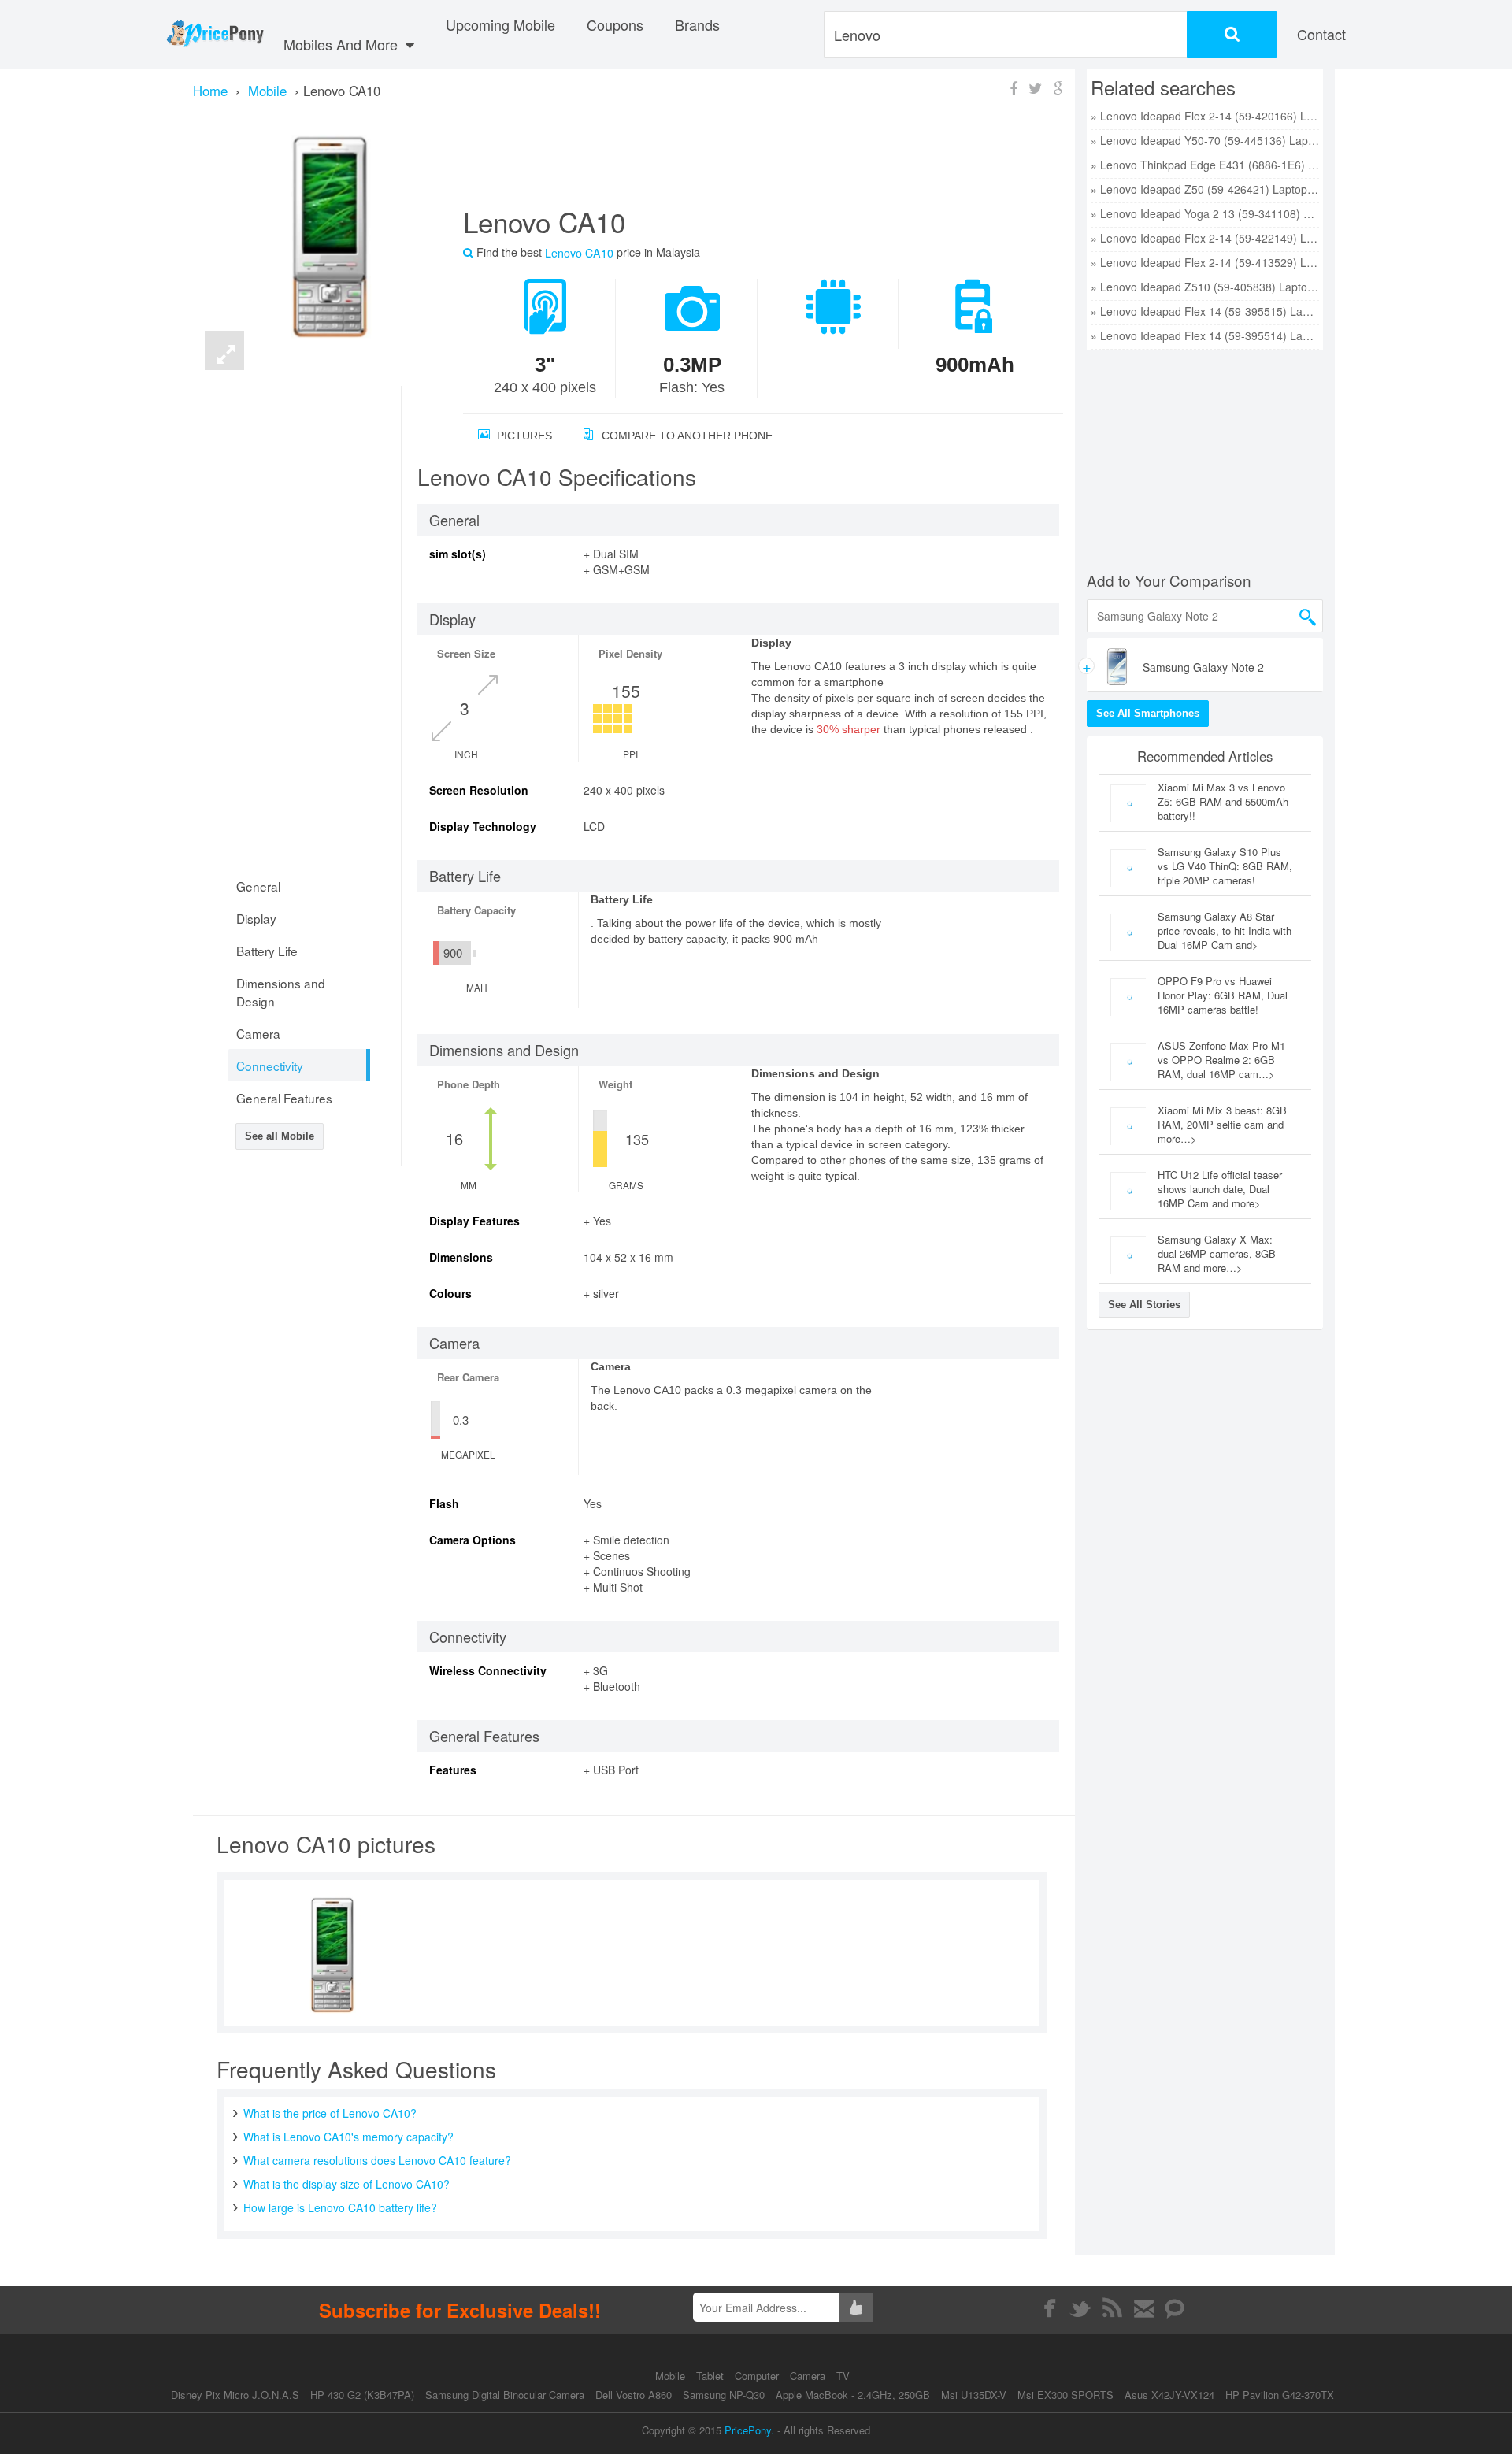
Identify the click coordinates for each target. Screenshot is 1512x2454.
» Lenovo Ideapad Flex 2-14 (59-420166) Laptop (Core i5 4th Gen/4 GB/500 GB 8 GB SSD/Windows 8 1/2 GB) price (1205, 116)
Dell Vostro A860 (634, 2395)
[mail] (1144, 2308)
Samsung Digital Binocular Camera (505, 2395)
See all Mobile (280, 1136)
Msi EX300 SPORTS (1065, 2395)
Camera (809, 2376)
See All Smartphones (1148, 713)
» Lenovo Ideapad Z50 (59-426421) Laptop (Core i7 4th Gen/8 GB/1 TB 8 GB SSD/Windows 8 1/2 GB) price (1205, 189)
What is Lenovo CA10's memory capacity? (348, 2137)
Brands (697, 24)
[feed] (1112, 2308)
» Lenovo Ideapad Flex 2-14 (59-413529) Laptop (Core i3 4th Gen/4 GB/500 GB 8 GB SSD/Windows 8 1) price (1205, 262)
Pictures (523, 436)
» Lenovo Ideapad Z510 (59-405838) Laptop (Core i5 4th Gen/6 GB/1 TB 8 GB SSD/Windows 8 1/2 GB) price (1205, 287)
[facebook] (1049, 2308)
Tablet (712, 2376)
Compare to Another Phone (686, 436)
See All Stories (1144, 1305)
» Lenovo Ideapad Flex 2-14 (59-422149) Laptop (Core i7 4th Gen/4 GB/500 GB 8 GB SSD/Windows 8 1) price (1205, 238)
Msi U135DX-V (974, 2395)
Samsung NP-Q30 (724, 2395)
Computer (758, 2376)
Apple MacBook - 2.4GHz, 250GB (853, 2395)
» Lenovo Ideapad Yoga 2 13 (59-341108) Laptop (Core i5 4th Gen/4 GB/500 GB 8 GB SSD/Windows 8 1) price (1205, 213)
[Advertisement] (744, 166)
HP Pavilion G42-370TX (1280, 2395)
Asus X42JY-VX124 (1169, 2395)
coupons (615, 24)
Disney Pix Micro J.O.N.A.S (235, 2395)
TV (843, 2376)
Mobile (672, 2376)
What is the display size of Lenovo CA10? (346, 2184)
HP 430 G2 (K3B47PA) (362, 2395)
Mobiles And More (343, 44)
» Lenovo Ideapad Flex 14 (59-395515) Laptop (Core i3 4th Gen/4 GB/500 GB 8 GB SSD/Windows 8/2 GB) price (1205, 311)
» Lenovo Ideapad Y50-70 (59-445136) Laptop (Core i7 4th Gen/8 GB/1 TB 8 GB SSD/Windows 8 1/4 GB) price (1205, 140)
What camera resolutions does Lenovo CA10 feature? (377, 2160)
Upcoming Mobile (500, 24)
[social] (1175, 2308)
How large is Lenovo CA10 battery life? (340, 2207)
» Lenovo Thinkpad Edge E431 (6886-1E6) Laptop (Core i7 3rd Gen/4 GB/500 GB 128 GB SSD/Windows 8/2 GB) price (1205, 165)
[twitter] (1081, 2308)
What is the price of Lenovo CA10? (330, 2113)
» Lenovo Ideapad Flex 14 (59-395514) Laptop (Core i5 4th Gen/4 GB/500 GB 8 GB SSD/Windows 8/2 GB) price (1205, 335)
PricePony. (749, 2430)
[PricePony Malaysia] (215, 35)
